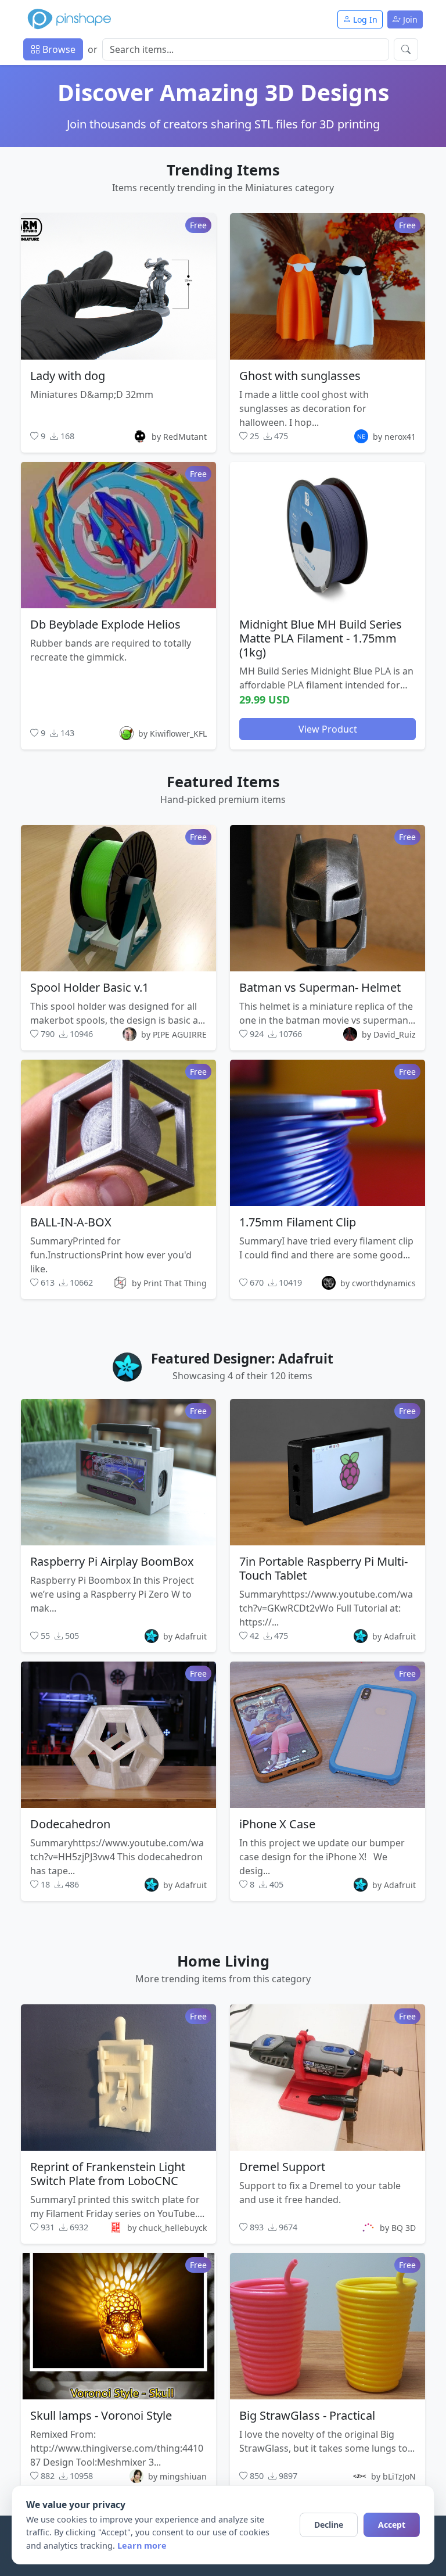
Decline (329, 2525)
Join (409, 19)
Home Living (223, 1961)
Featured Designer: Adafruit (242, 1359)
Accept (392, 2525)
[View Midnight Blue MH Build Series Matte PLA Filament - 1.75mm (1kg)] (328, 535)
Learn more (142, 2545)
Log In (364, 19)
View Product (328, 729)
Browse (58, 49)
